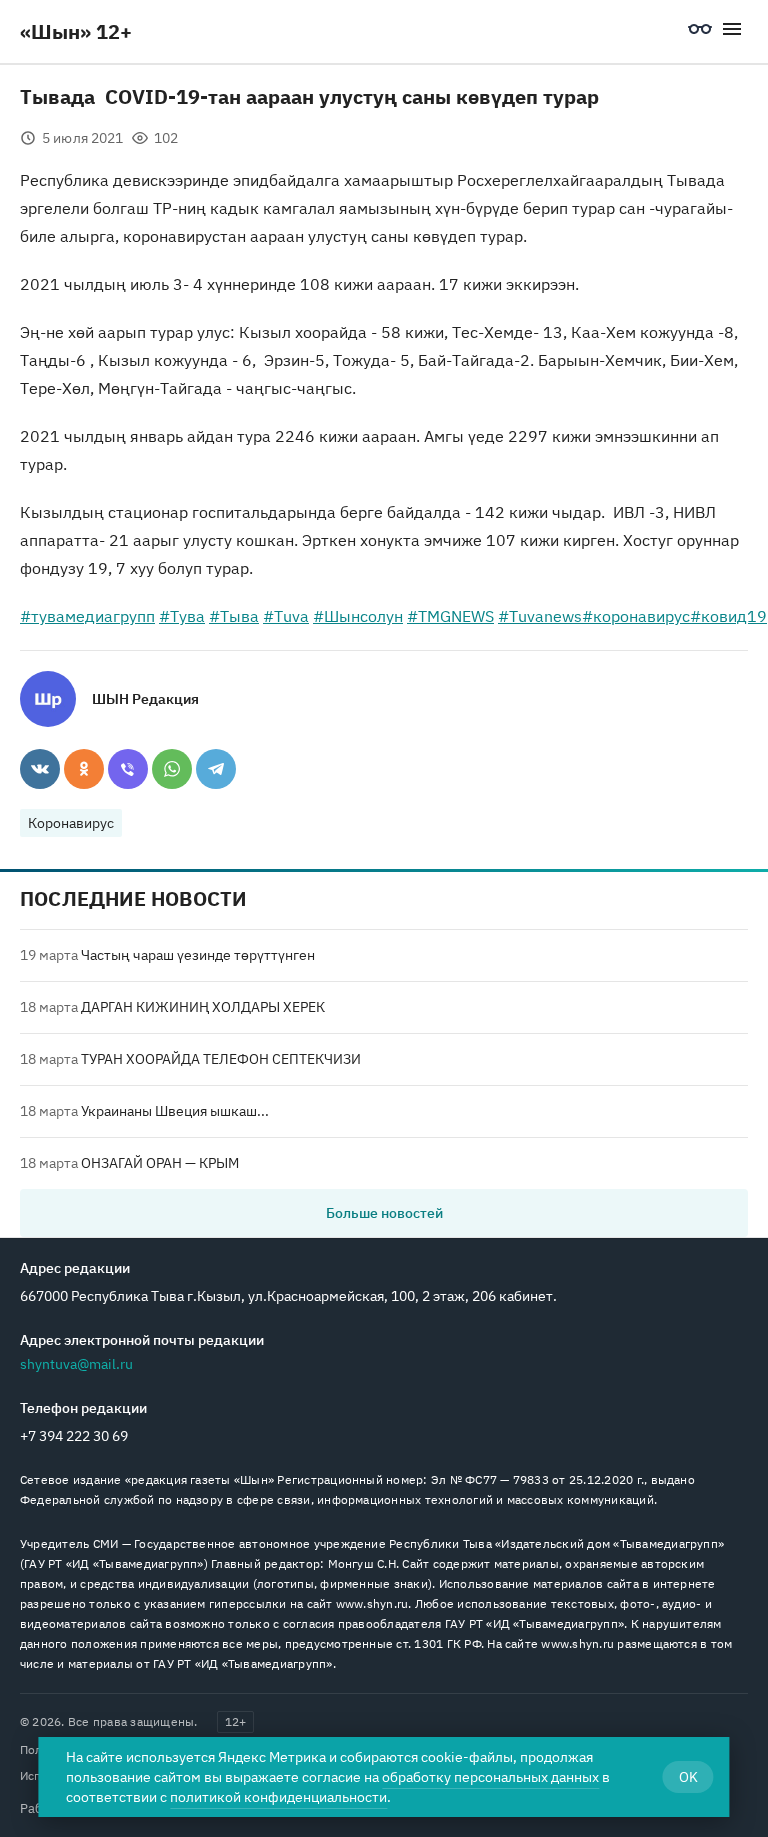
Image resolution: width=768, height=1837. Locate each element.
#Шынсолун (358, 616)
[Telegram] (216, 769)
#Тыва (234, 616)
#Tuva (286, 616)
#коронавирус (636, 616)
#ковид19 (728, 616)
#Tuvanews (540, 616)
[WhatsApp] (172, 769)
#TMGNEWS (450, 616)
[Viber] (128, 769)
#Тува (182, 616)
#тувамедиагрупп (87, 616)
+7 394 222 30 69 (74, 1436)
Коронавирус (71, 823)
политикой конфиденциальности (278, 1797)
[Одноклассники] (84, 769)
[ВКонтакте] (40, 769)
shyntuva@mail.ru (76, 1364)
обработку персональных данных (490, 1777)
